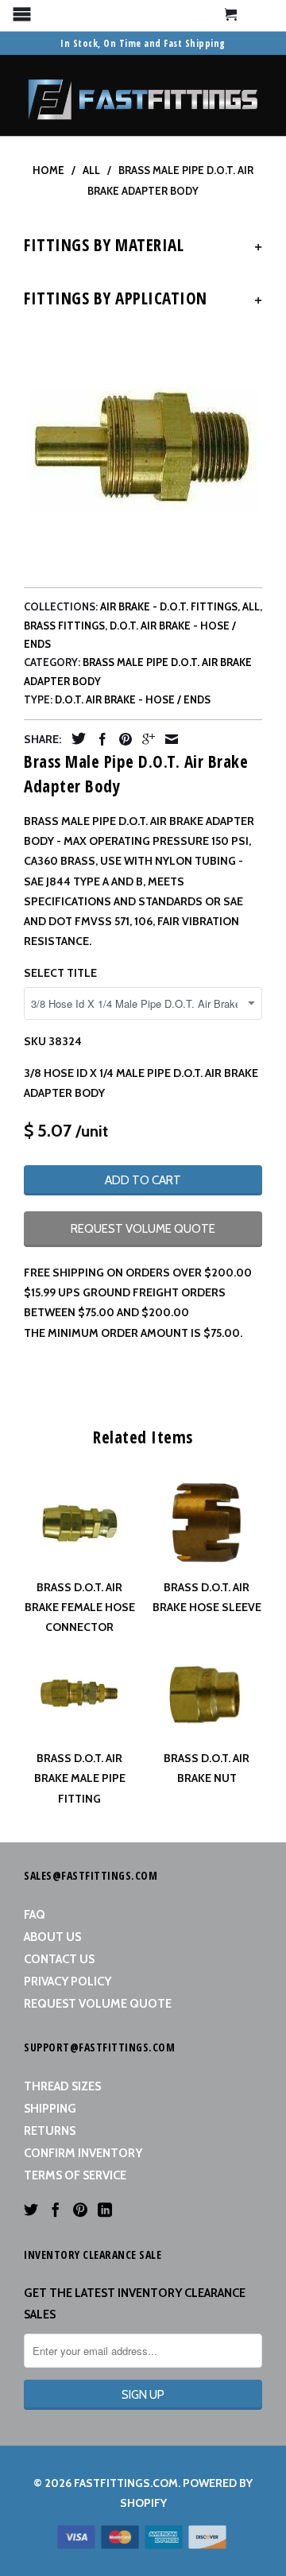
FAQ (35, 1915)
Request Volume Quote (98, 2004)
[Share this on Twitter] (75, 738)
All (251, 606)
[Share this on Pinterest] (122, 739)
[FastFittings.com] (143, 95)
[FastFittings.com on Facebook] (56, 2210)
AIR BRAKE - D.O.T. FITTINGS (169, 606)
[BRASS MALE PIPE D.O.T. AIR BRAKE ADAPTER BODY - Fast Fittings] (143, 449)
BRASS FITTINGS (64, 626)
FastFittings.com (126, 2483)
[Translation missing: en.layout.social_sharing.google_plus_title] (145, 739)
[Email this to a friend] (168, 739)
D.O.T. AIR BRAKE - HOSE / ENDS (133, 699)
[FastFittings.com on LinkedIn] (105, 2210)
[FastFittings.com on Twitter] (31, 2210)
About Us (52, 1937)
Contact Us (59, 1959)
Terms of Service (75, 2175)
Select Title (60, 973)
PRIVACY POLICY (68, 1981)
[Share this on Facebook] (99, 739)
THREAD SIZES (62, 2086)
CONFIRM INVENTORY (83, 2153)
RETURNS (50, 2131)
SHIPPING (50, 2109)
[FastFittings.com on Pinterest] (80, 2210)
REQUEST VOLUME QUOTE (143, 1229)
